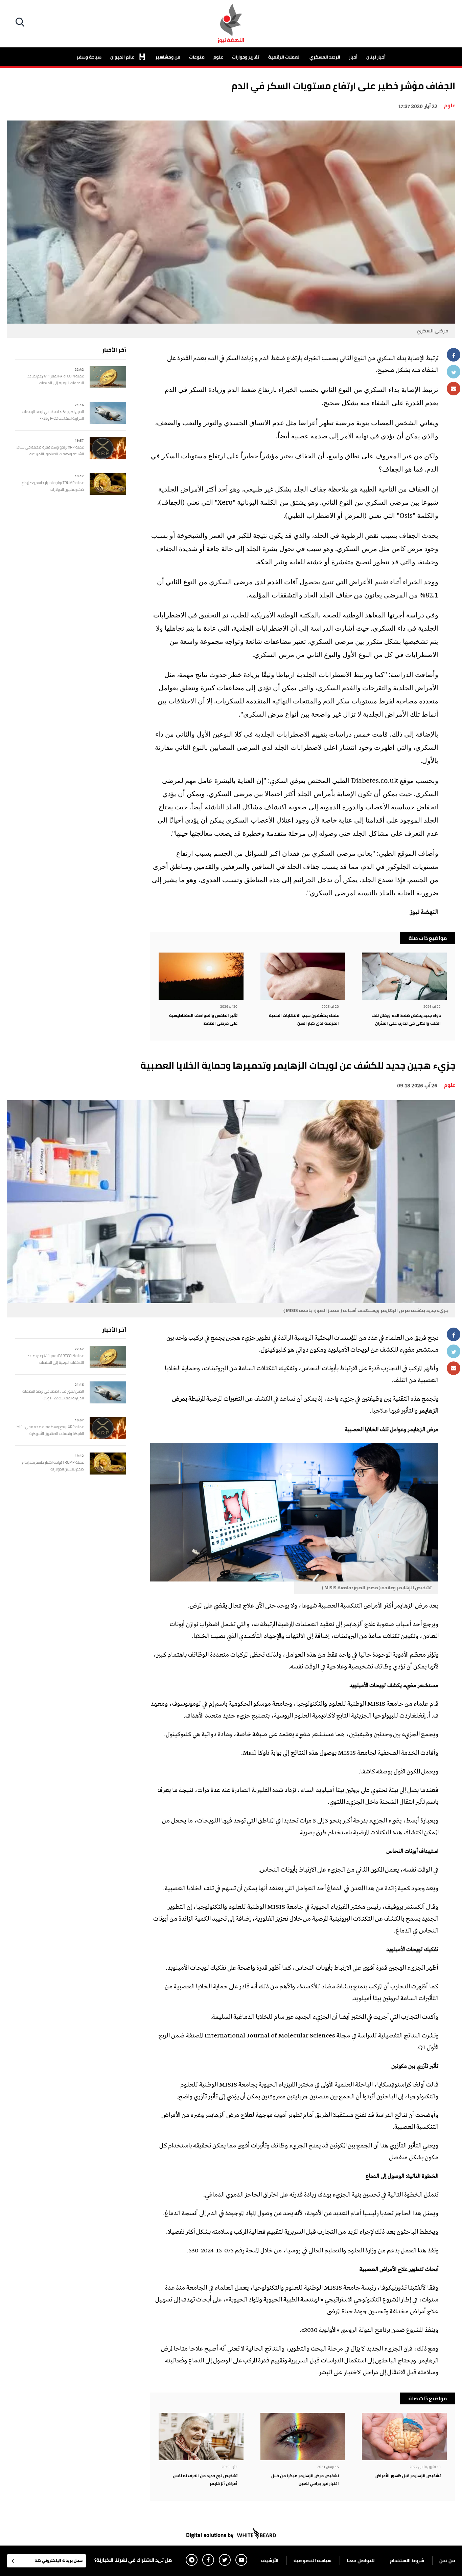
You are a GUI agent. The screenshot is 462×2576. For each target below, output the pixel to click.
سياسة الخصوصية (313, 2560)
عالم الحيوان (123, 57)
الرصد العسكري (325, 57)
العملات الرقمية (284, 57)
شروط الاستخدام (407, 2560)
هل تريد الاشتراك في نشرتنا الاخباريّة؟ (133, 2560)
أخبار (353, 57)
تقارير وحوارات (246, 57)
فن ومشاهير (168, 57)
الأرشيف (270, 2560)
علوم (218, 57)
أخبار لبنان (376, 57)
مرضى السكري (287, 782)
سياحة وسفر (89, 57)
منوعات (197, 57)
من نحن (447, 2560)
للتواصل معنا (361, 2560)
